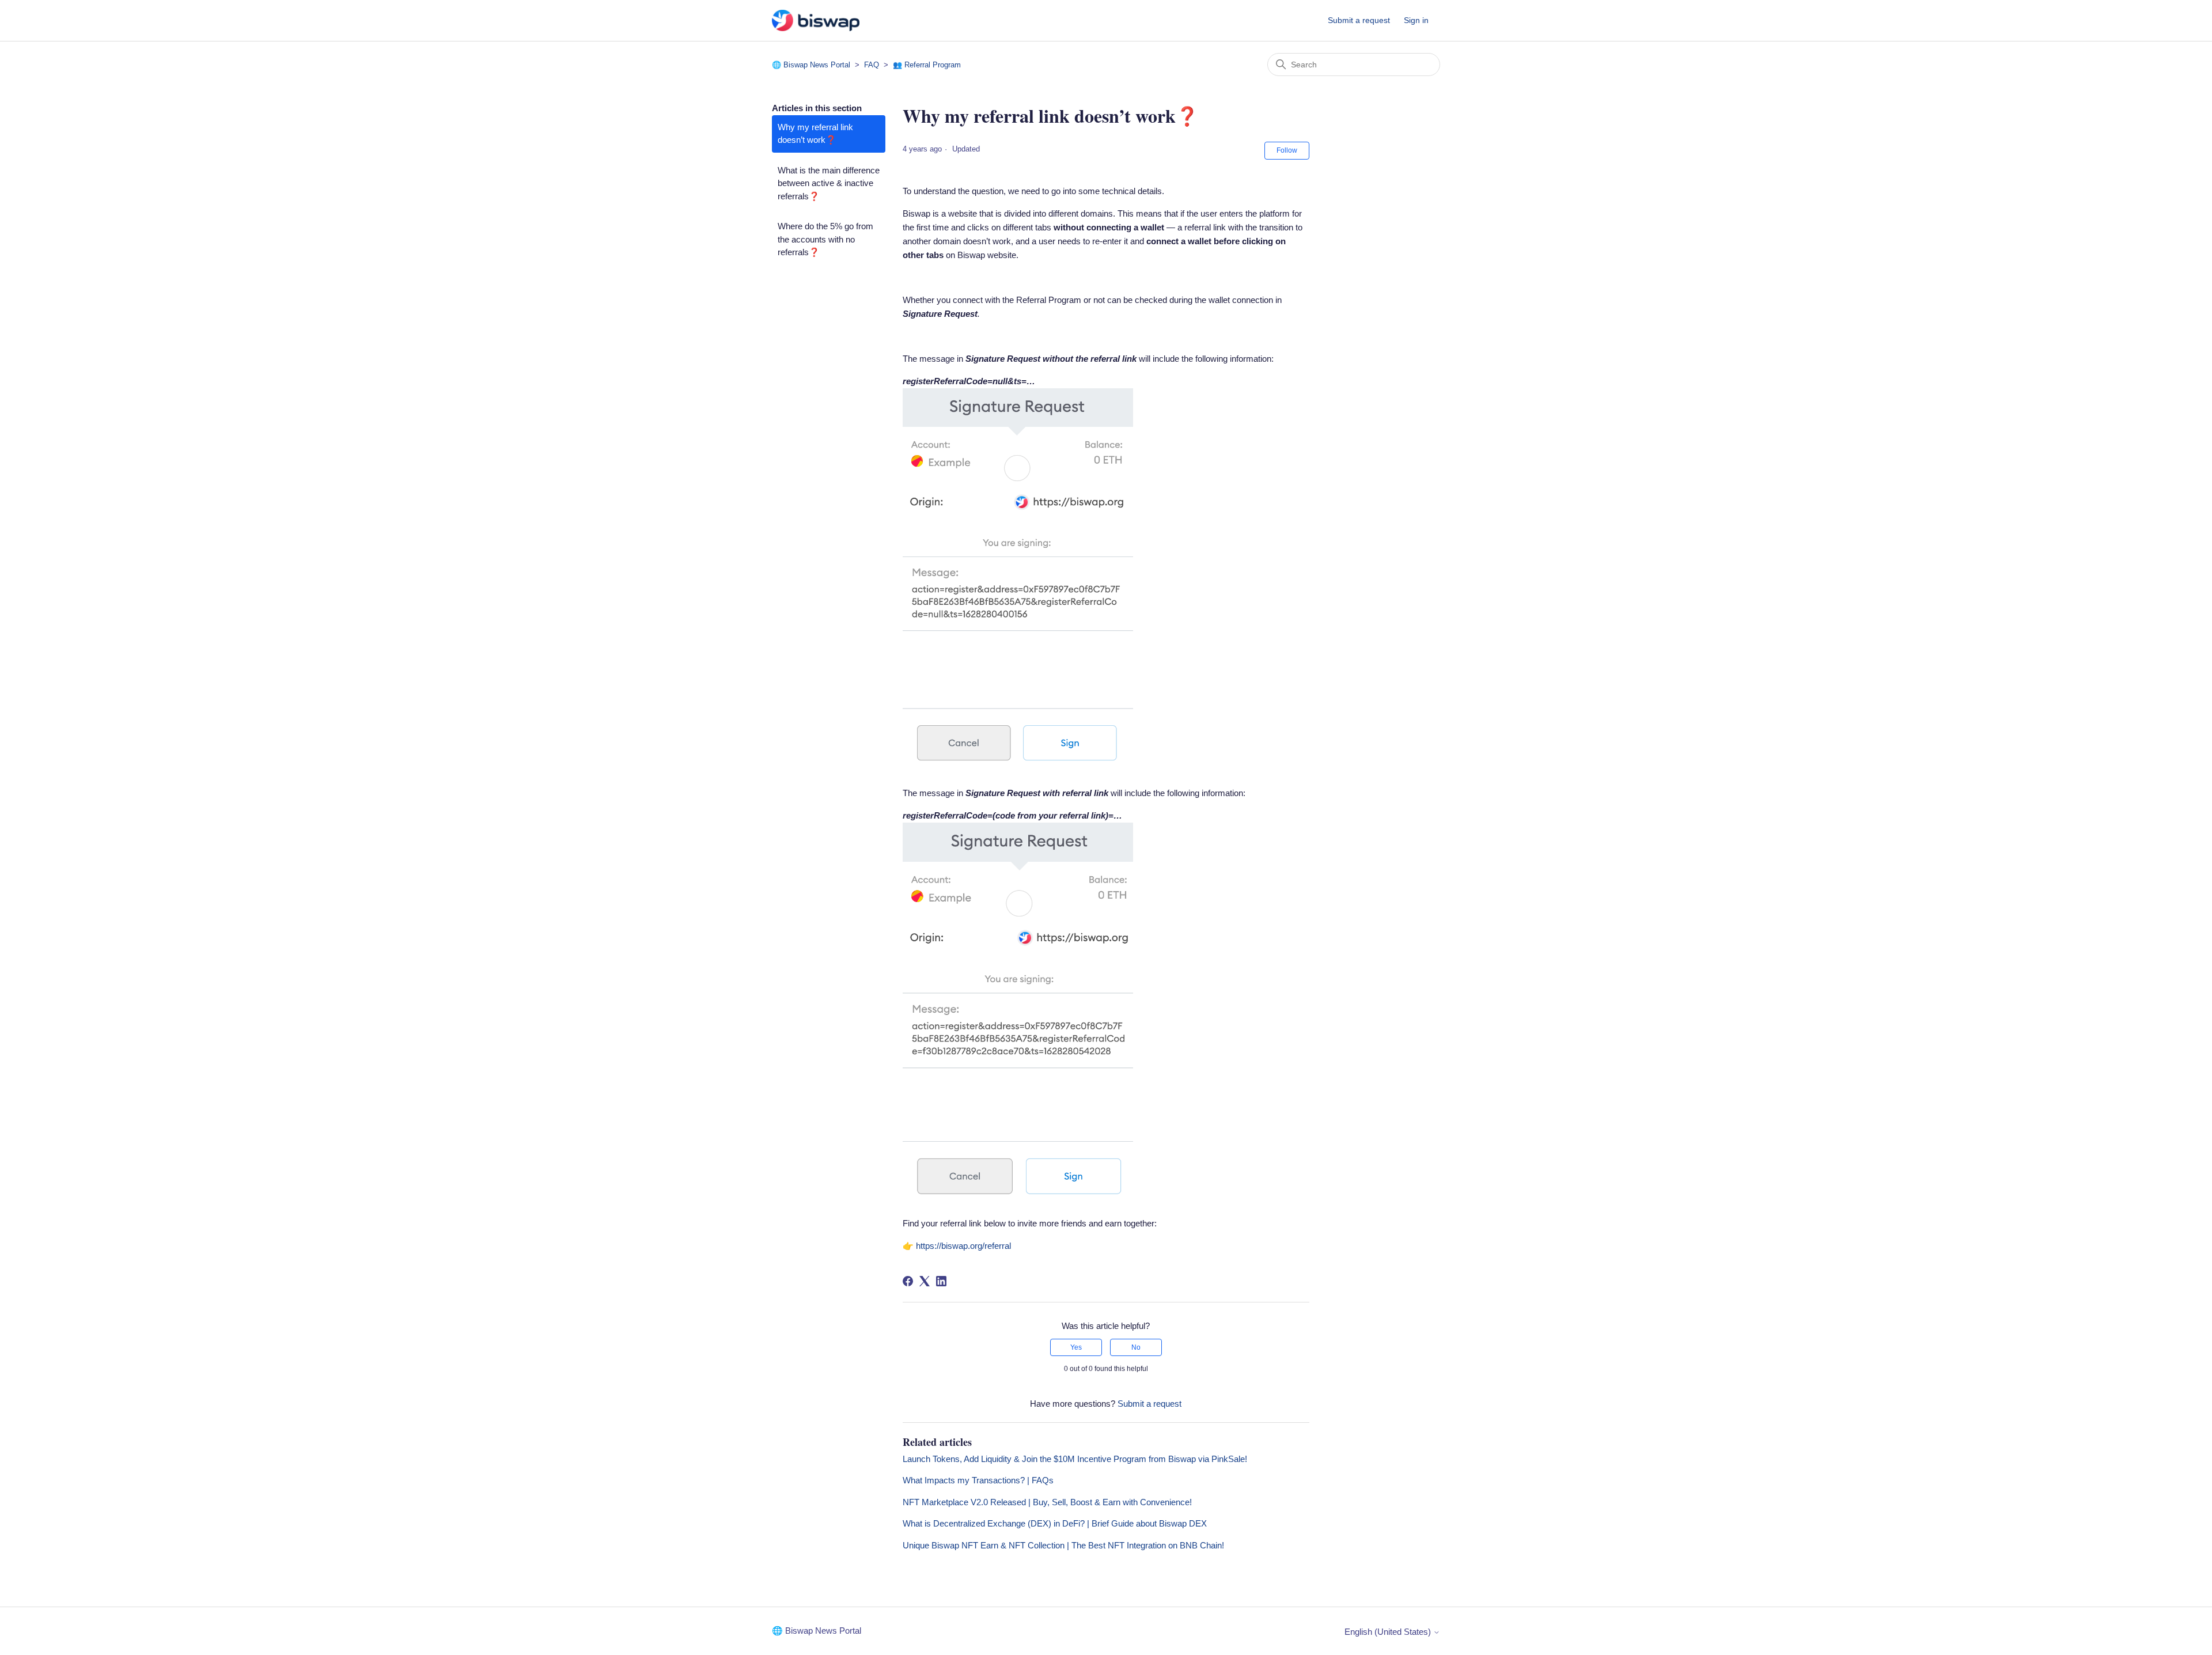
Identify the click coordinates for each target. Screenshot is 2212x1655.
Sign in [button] (1416, 20)
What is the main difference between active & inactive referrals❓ (829, 183)
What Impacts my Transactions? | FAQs (978, 1480)
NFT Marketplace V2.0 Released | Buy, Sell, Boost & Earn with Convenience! (1047, 1502)
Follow (1287, 150)
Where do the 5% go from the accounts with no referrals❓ (825, 239)
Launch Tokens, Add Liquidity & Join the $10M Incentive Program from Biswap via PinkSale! (1075, 1459)
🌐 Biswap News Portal (811, 65)
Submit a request (1359, 20)
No (1136, 1347)
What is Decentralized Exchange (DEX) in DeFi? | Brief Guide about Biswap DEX (1055, 1523)
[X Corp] (925, 1281)
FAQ (872, 65)
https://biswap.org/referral (963, 1246)
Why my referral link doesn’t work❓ (815, 134)
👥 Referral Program (927, 65)
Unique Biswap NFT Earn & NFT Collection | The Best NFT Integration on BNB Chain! (1063, 1545)
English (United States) (1389, 1632)
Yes (1076, 1347)
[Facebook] (908, 1281)
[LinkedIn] (941, 1281)
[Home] (816, 20)
